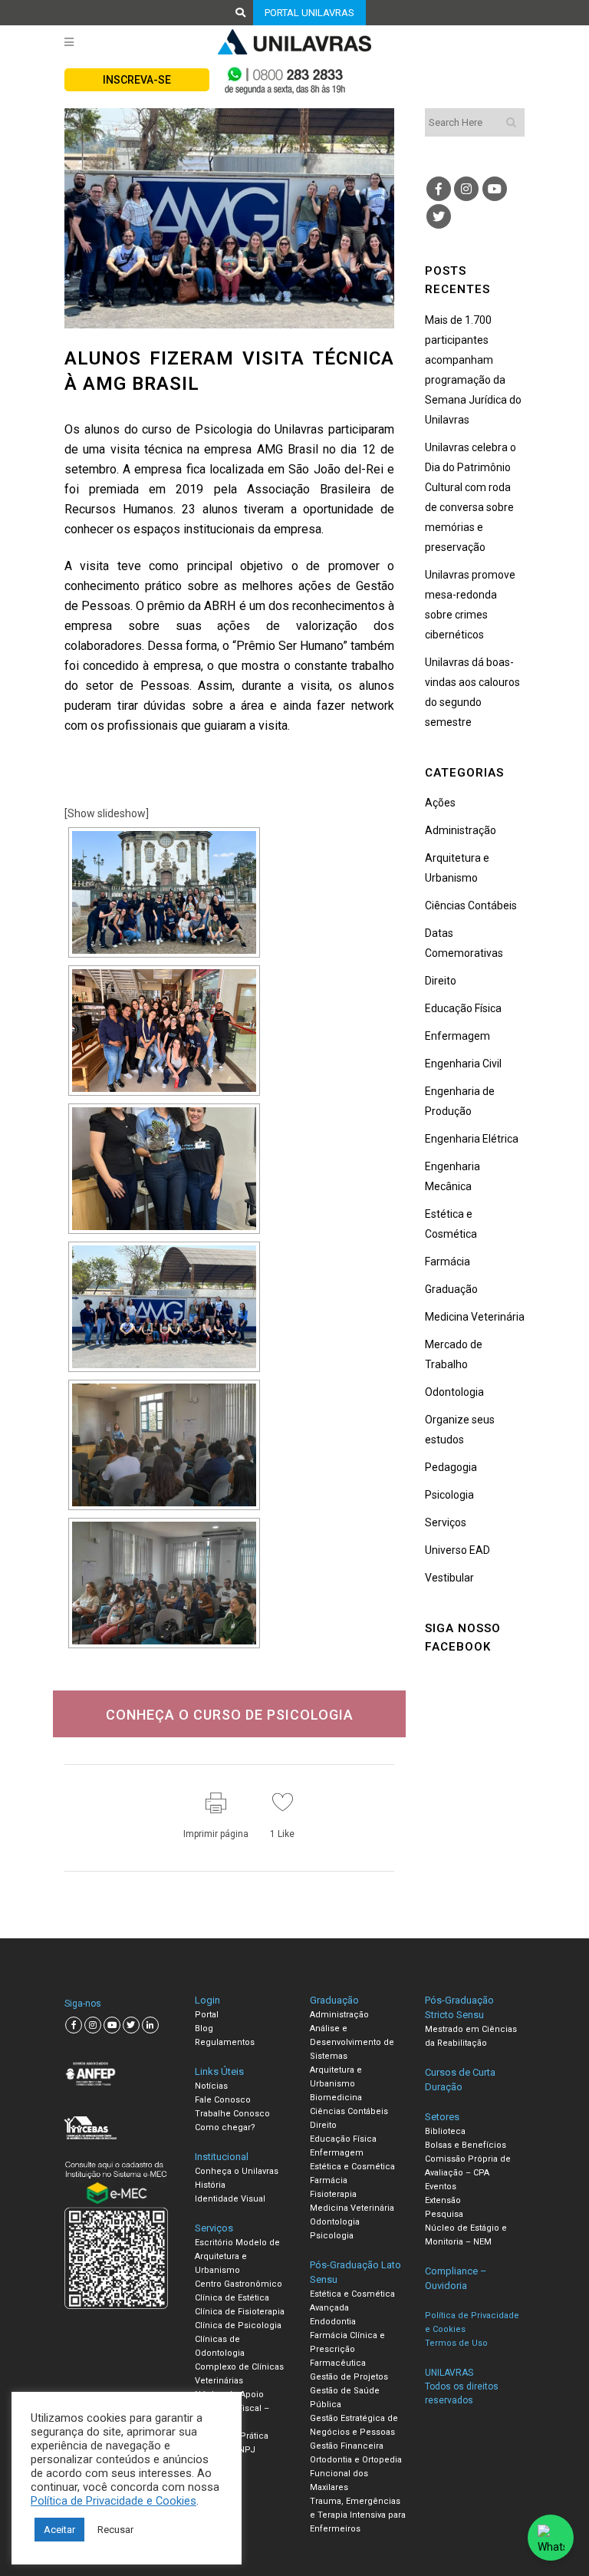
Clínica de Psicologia (238, 2325)
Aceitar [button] (59, 2530)
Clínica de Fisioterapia (240, 2312)
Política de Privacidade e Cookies (114, 2501)
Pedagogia (451, 1467)
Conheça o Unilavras (237, 2171)
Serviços (446, 1522)
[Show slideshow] (107, 813)
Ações (440, 803)
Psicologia (449, 1495)
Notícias (211, 2086)
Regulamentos (225, 2042)
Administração (461, 830)
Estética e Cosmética (352, 2167)
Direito (441, 981)
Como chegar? (225, 2127)
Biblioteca (445, 2131)
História (210, 2185)
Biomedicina (336, 2098)
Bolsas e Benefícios (466, 2145)
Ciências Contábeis (471, 905)
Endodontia (333, 2322)
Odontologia (454, 1392)
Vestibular (449, 1578)
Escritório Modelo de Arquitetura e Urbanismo (237, 2256)
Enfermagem (457, 1036)
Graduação (451, 1289)
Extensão (443, 2200)
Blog (204, 2028)
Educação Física (463, 1008)
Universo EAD (457, 1550)
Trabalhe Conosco (232, 2114)
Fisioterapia (333, 2194)
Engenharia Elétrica (472, 1139)
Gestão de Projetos (349, 2377)
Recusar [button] (115, 2530)
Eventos (441, 2187)
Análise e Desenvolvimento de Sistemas (352, 2042)
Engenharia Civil (463, 1064)
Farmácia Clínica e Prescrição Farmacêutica (347, 2349)
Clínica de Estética (232, 2298)
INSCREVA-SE (137, 80)
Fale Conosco (223, 2100)
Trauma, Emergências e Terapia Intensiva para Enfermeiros (358, 2515)
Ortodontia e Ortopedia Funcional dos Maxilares (356, 2474)
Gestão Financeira (347, 2446)
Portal (207, 2015)
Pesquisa (444, 2214)
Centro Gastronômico (239, 2284)
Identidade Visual (230, 2199)
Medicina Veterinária (475, 1317)
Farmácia (448, 1262)
